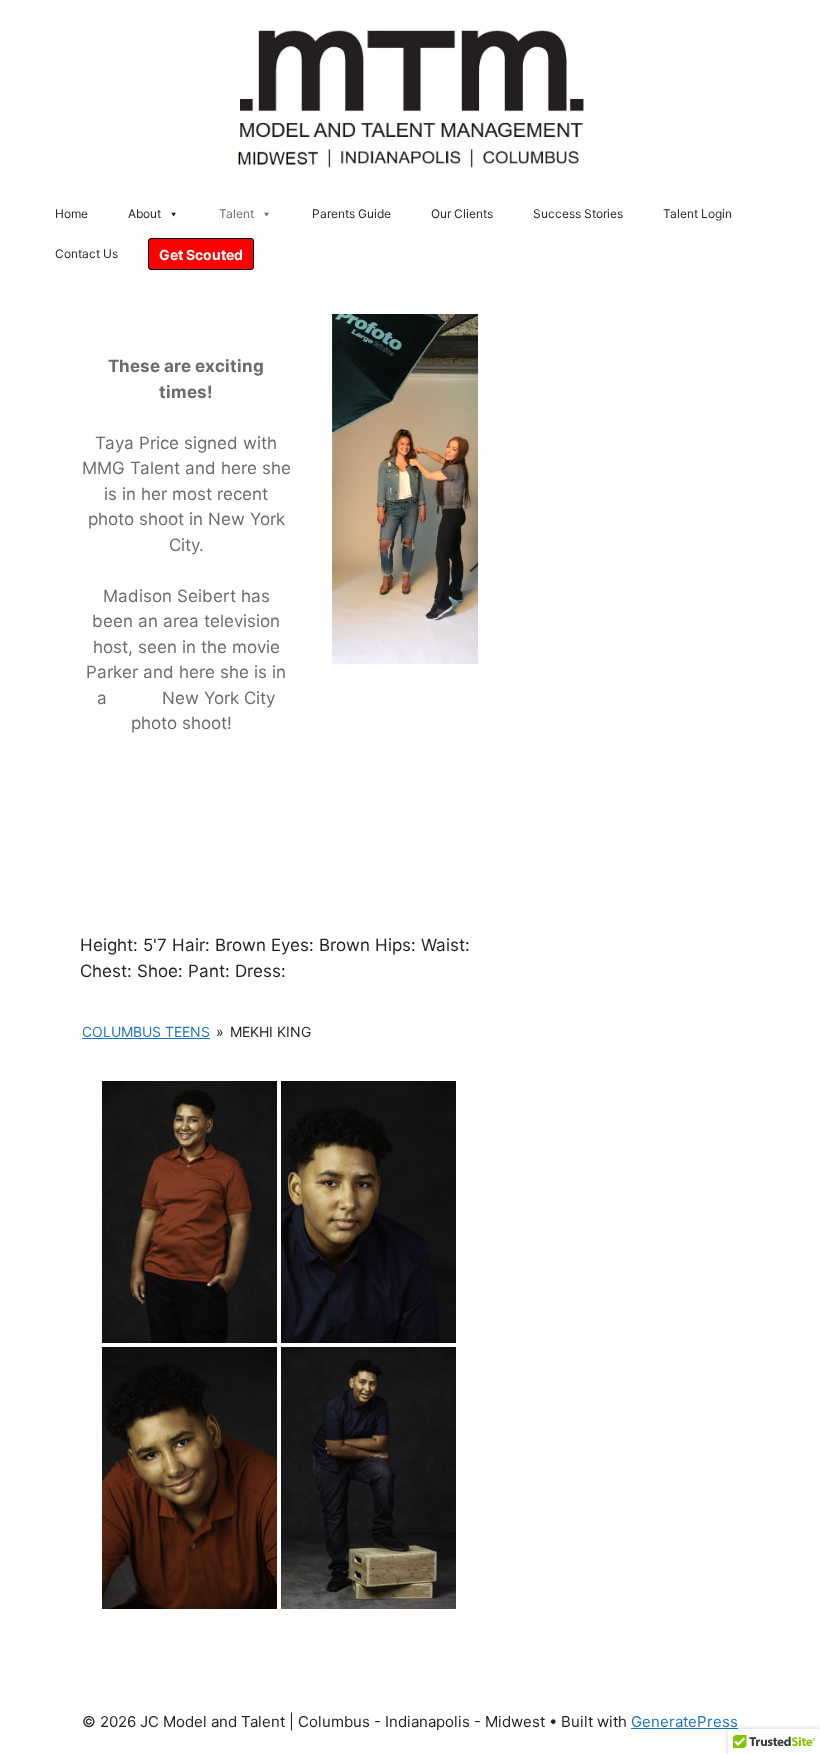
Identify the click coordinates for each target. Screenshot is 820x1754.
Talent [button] (236, 213)
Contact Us (86, 253)
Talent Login (697, 213)
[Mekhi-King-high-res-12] (189, 1478)
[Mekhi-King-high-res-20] (368, 1212)
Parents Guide (351, 213)
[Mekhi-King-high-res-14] (368, 1478)
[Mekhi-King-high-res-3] (189, 1212)
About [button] (144, 213)
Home (71, 213)
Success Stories (578, 213)
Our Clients (462, 213)
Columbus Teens (146, 1031)
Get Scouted (201, 254)
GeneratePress (684, 1721)
